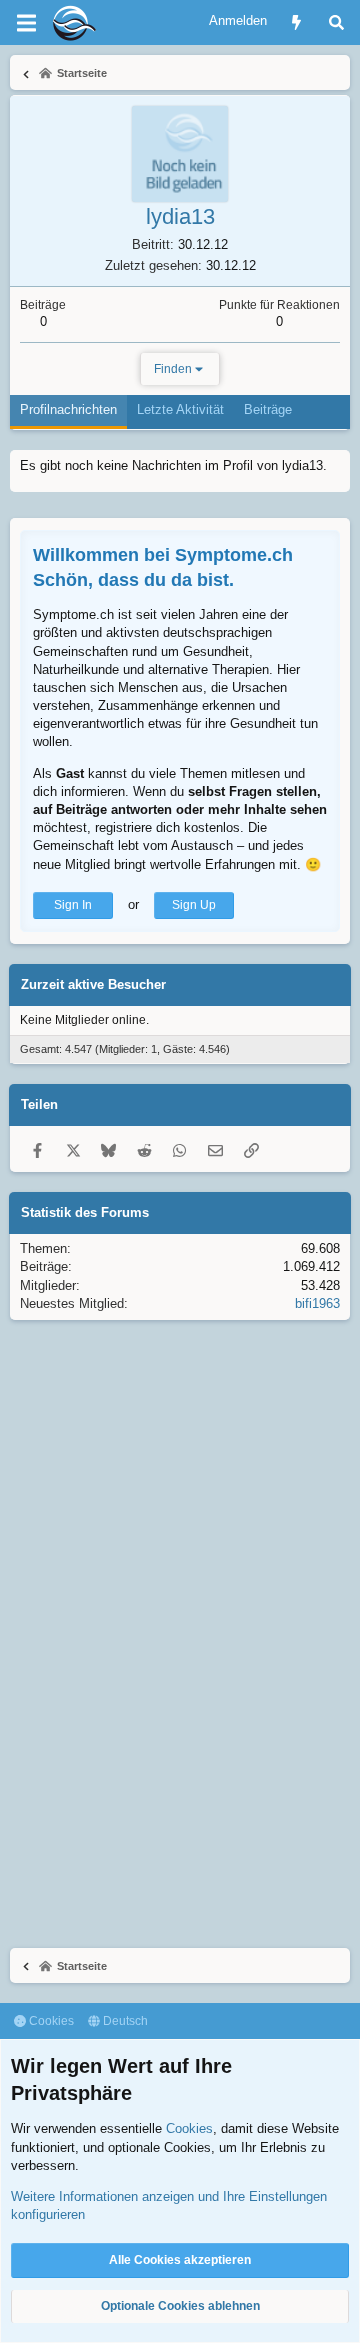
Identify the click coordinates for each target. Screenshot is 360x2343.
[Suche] (336, 22)
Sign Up (194, 905)
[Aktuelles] (296, 22)
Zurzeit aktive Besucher (93, 984)
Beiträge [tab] (268, 409)
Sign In (73, 905)
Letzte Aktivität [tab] (180, 409)
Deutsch (124, 2021)
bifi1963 (317, 1303)
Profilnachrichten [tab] (68, 409)
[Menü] (26, 23)
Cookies (50, 2021)
